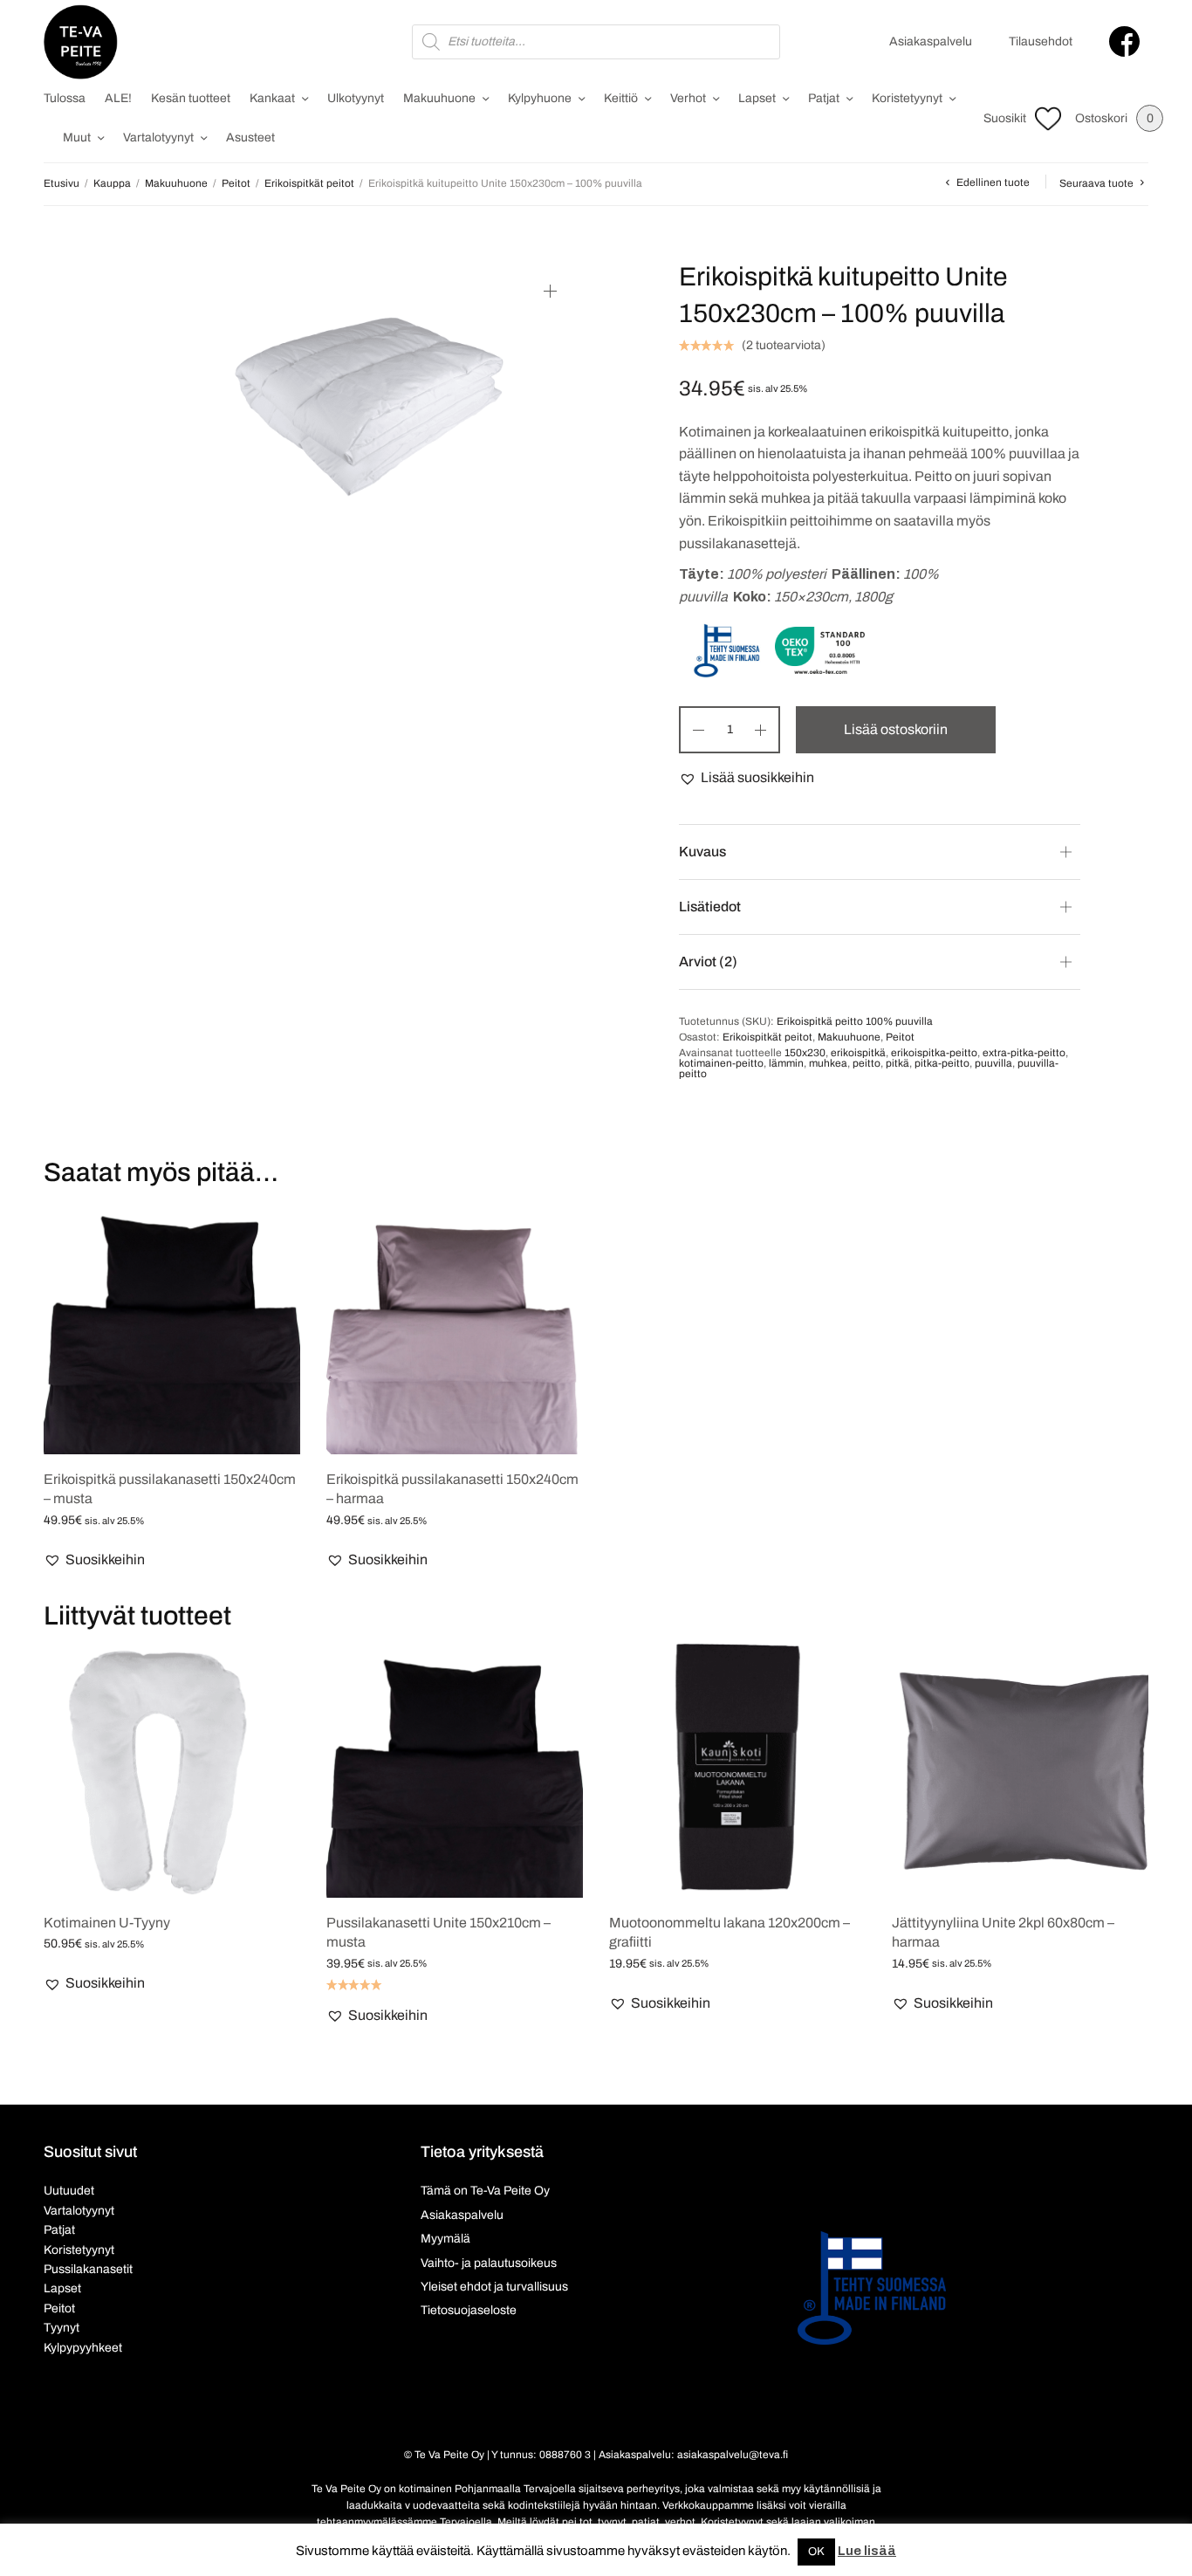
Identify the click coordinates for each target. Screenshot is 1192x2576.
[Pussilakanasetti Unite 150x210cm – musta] (455, 1769)
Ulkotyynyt (356, 98)
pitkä (897, 1063)
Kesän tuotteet (191, 98)
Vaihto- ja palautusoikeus (489, 2263)
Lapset (757, 98)
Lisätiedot (710, 907)
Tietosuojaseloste (469, 2310)
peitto (867, 1063)
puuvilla (993, 1063)
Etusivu (62, 183)
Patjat (824, 98)
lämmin (786, 1063)
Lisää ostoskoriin (896, 729)
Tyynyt (62, 2328)
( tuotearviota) (784, 345)
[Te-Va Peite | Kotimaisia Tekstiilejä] (81, 42)
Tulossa (65, 98)
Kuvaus (702, 852)
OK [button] (816, 2552)
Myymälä (445, 2239)
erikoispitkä (858, 1053)
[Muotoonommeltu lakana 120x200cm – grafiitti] (737, 1769)
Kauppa (112, 183)
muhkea (828, 1063)
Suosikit (1005, 118)
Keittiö (621, 98)
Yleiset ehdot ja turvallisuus (494, 2287)
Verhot (688, 98)
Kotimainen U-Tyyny (107, 1923)
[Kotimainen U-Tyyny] (172, 1769)
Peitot (236, 183)
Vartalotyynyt (158, 137)
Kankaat (272, 98)
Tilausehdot (1041, 41)
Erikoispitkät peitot (309, 183)
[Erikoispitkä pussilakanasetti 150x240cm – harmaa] (455, 1326)
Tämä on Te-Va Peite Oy (485, 2191)
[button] (747, 778)
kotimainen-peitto (721, 1063)
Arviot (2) (708, 962)
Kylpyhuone (540, 98)
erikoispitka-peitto (934, 1053)
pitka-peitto (942, 1063)
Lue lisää (867, 2551)
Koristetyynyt (907, 98)
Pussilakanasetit (88, 2269)
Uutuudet (69, 2191)
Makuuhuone (439, 98)
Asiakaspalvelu (931, 41)
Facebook (1124, 41)
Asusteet (250, 137)
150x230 (805, 1053)
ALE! (118, 98)
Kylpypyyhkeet (83, 2348)
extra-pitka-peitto (1024, 1053)
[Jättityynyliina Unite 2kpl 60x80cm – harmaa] (1020, 1769)
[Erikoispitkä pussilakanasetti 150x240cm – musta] (172, 1326)
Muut (77, 137)
